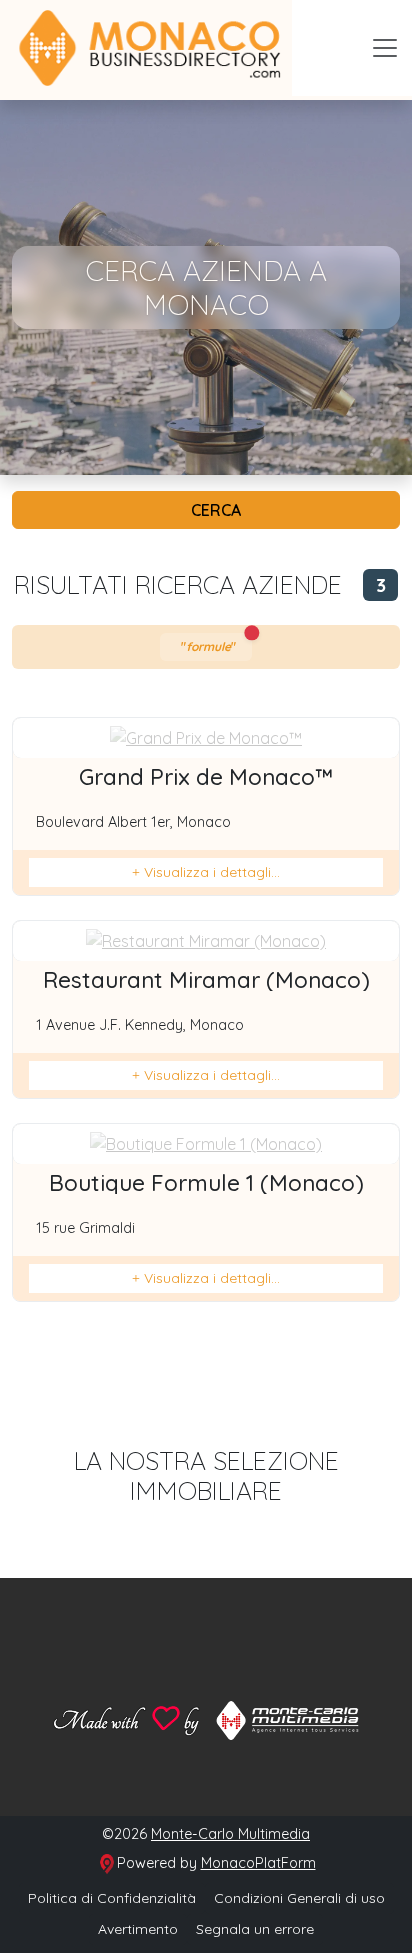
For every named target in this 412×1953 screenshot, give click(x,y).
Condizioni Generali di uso (299, 1898)
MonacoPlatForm (258, 1863)
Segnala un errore (255, 1929)
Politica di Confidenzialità (112, 1898)
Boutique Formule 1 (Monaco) (206, 1183)
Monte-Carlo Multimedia (230, 1834)
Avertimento (138, 1929)
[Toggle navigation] (385, 48)
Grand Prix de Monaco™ (206, 777)
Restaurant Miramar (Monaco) (206, 980)
